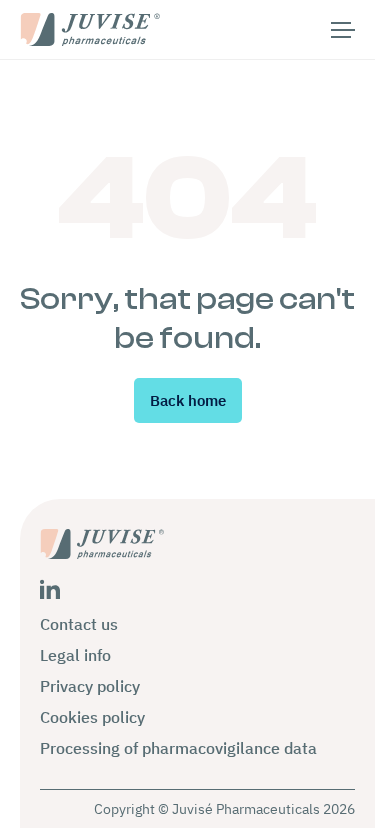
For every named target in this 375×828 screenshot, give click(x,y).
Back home (188, 400)
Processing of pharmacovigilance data (178, 748)
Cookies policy (92, 717)
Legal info (75, 655)
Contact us (79, 624)
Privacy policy (90, 686)
